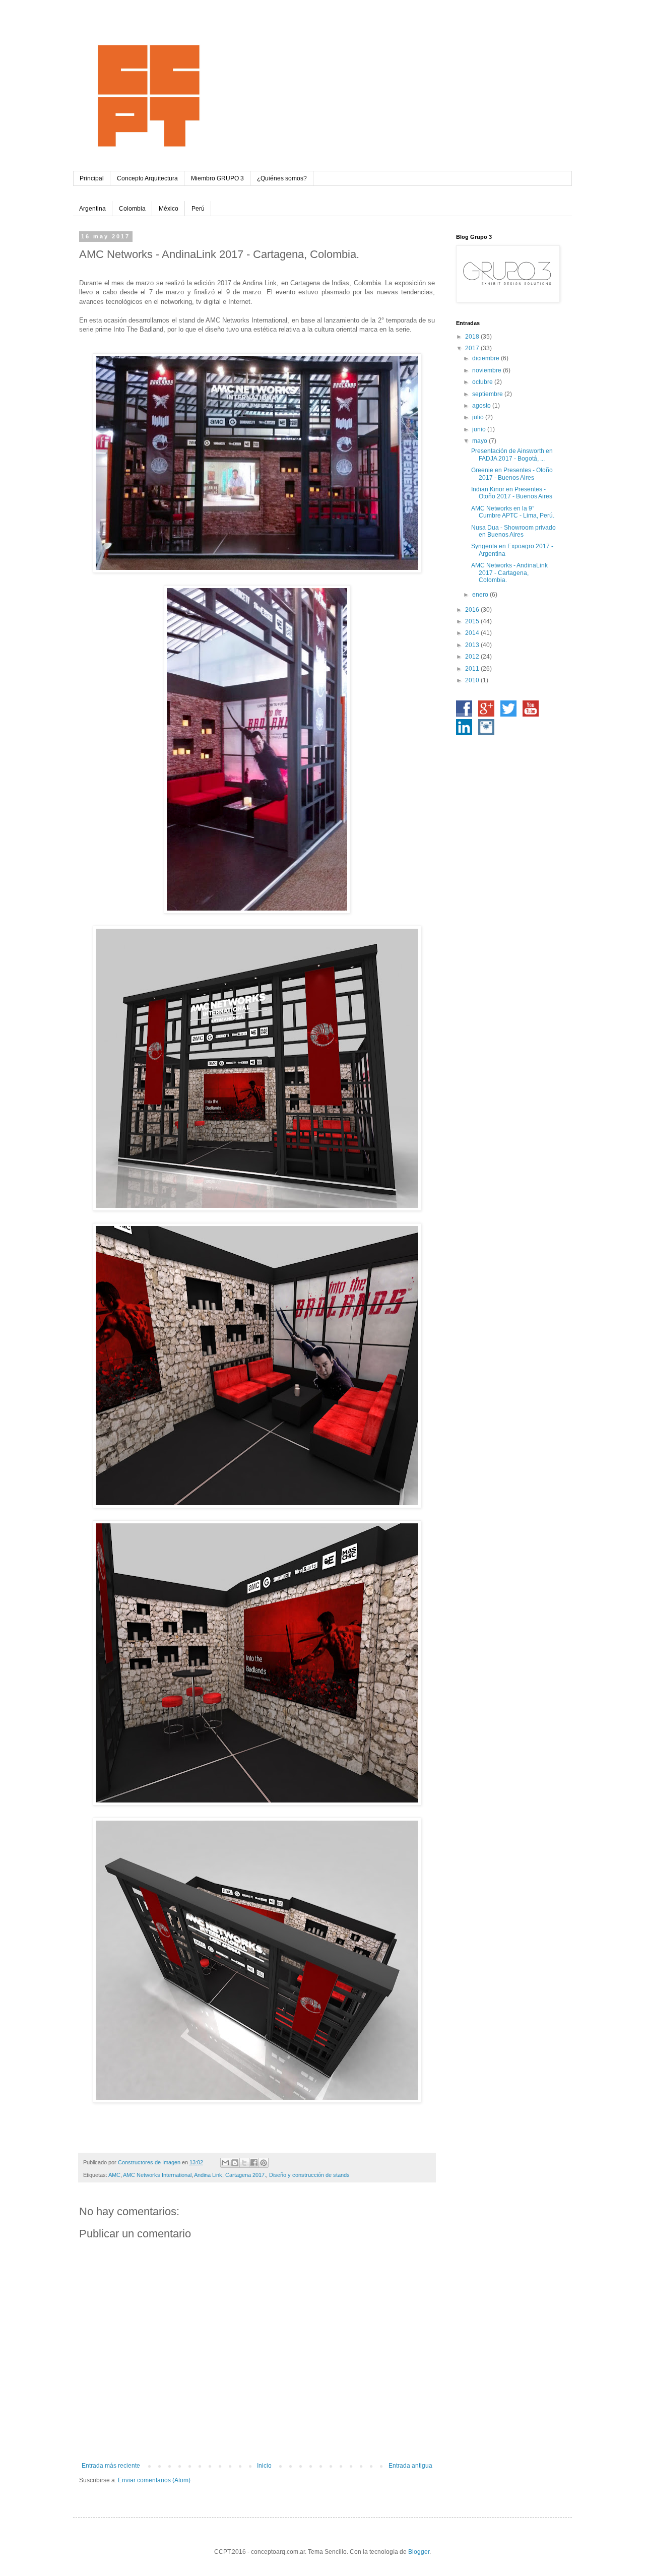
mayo (480, 441)
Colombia (132, 209)
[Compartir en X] (244, 2163)
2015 (473, 621)
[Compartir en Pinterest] (264, 2163)
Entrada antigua (410, 2466)
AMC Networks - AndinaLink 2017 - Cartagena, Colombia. (509, 573)
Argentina (92, 209)
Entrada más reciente (111, 2466)
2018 (473, 337)
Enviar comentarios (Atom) (154, 2480)
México (169, 209)
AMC (114, 2175)
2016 (473, 610)
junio (480, 429)
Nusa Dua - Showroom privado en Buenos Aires (513, 531)
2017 (473, 348)
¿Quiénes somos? (282, 178)
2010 (473, 680)
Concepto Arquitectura (147, 178)
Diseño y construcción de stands (309, 2175)
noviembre (488, 370)
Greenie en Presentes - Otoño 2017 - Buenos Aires (512, 474)
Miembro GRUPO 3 (217, 178)
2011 (473, 669)
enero (481, 595)
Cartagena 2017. (246, 2175)
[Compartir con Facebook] (254, 2163)
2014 (473, 633)
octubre (483, 382)
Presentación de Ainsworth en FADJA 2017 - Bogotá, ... (512, 455)
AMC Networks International (157, 2175)
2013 (473, 645)
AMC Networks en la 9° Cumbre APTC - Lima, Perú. (513, 512)
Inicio (264, 2466)
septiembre (488, 394)
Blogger (419, 2552)
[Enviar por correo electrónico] (225, 2163)
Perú (198, 209)
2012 (473, 657)
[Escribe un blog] (235, 2163)
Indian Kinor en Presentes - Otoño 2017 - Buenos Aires (512, 493)
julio (479, 417)
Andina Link (208, 2175)
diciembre (487, 358)
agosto (482, 406)
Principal (92, 178)
